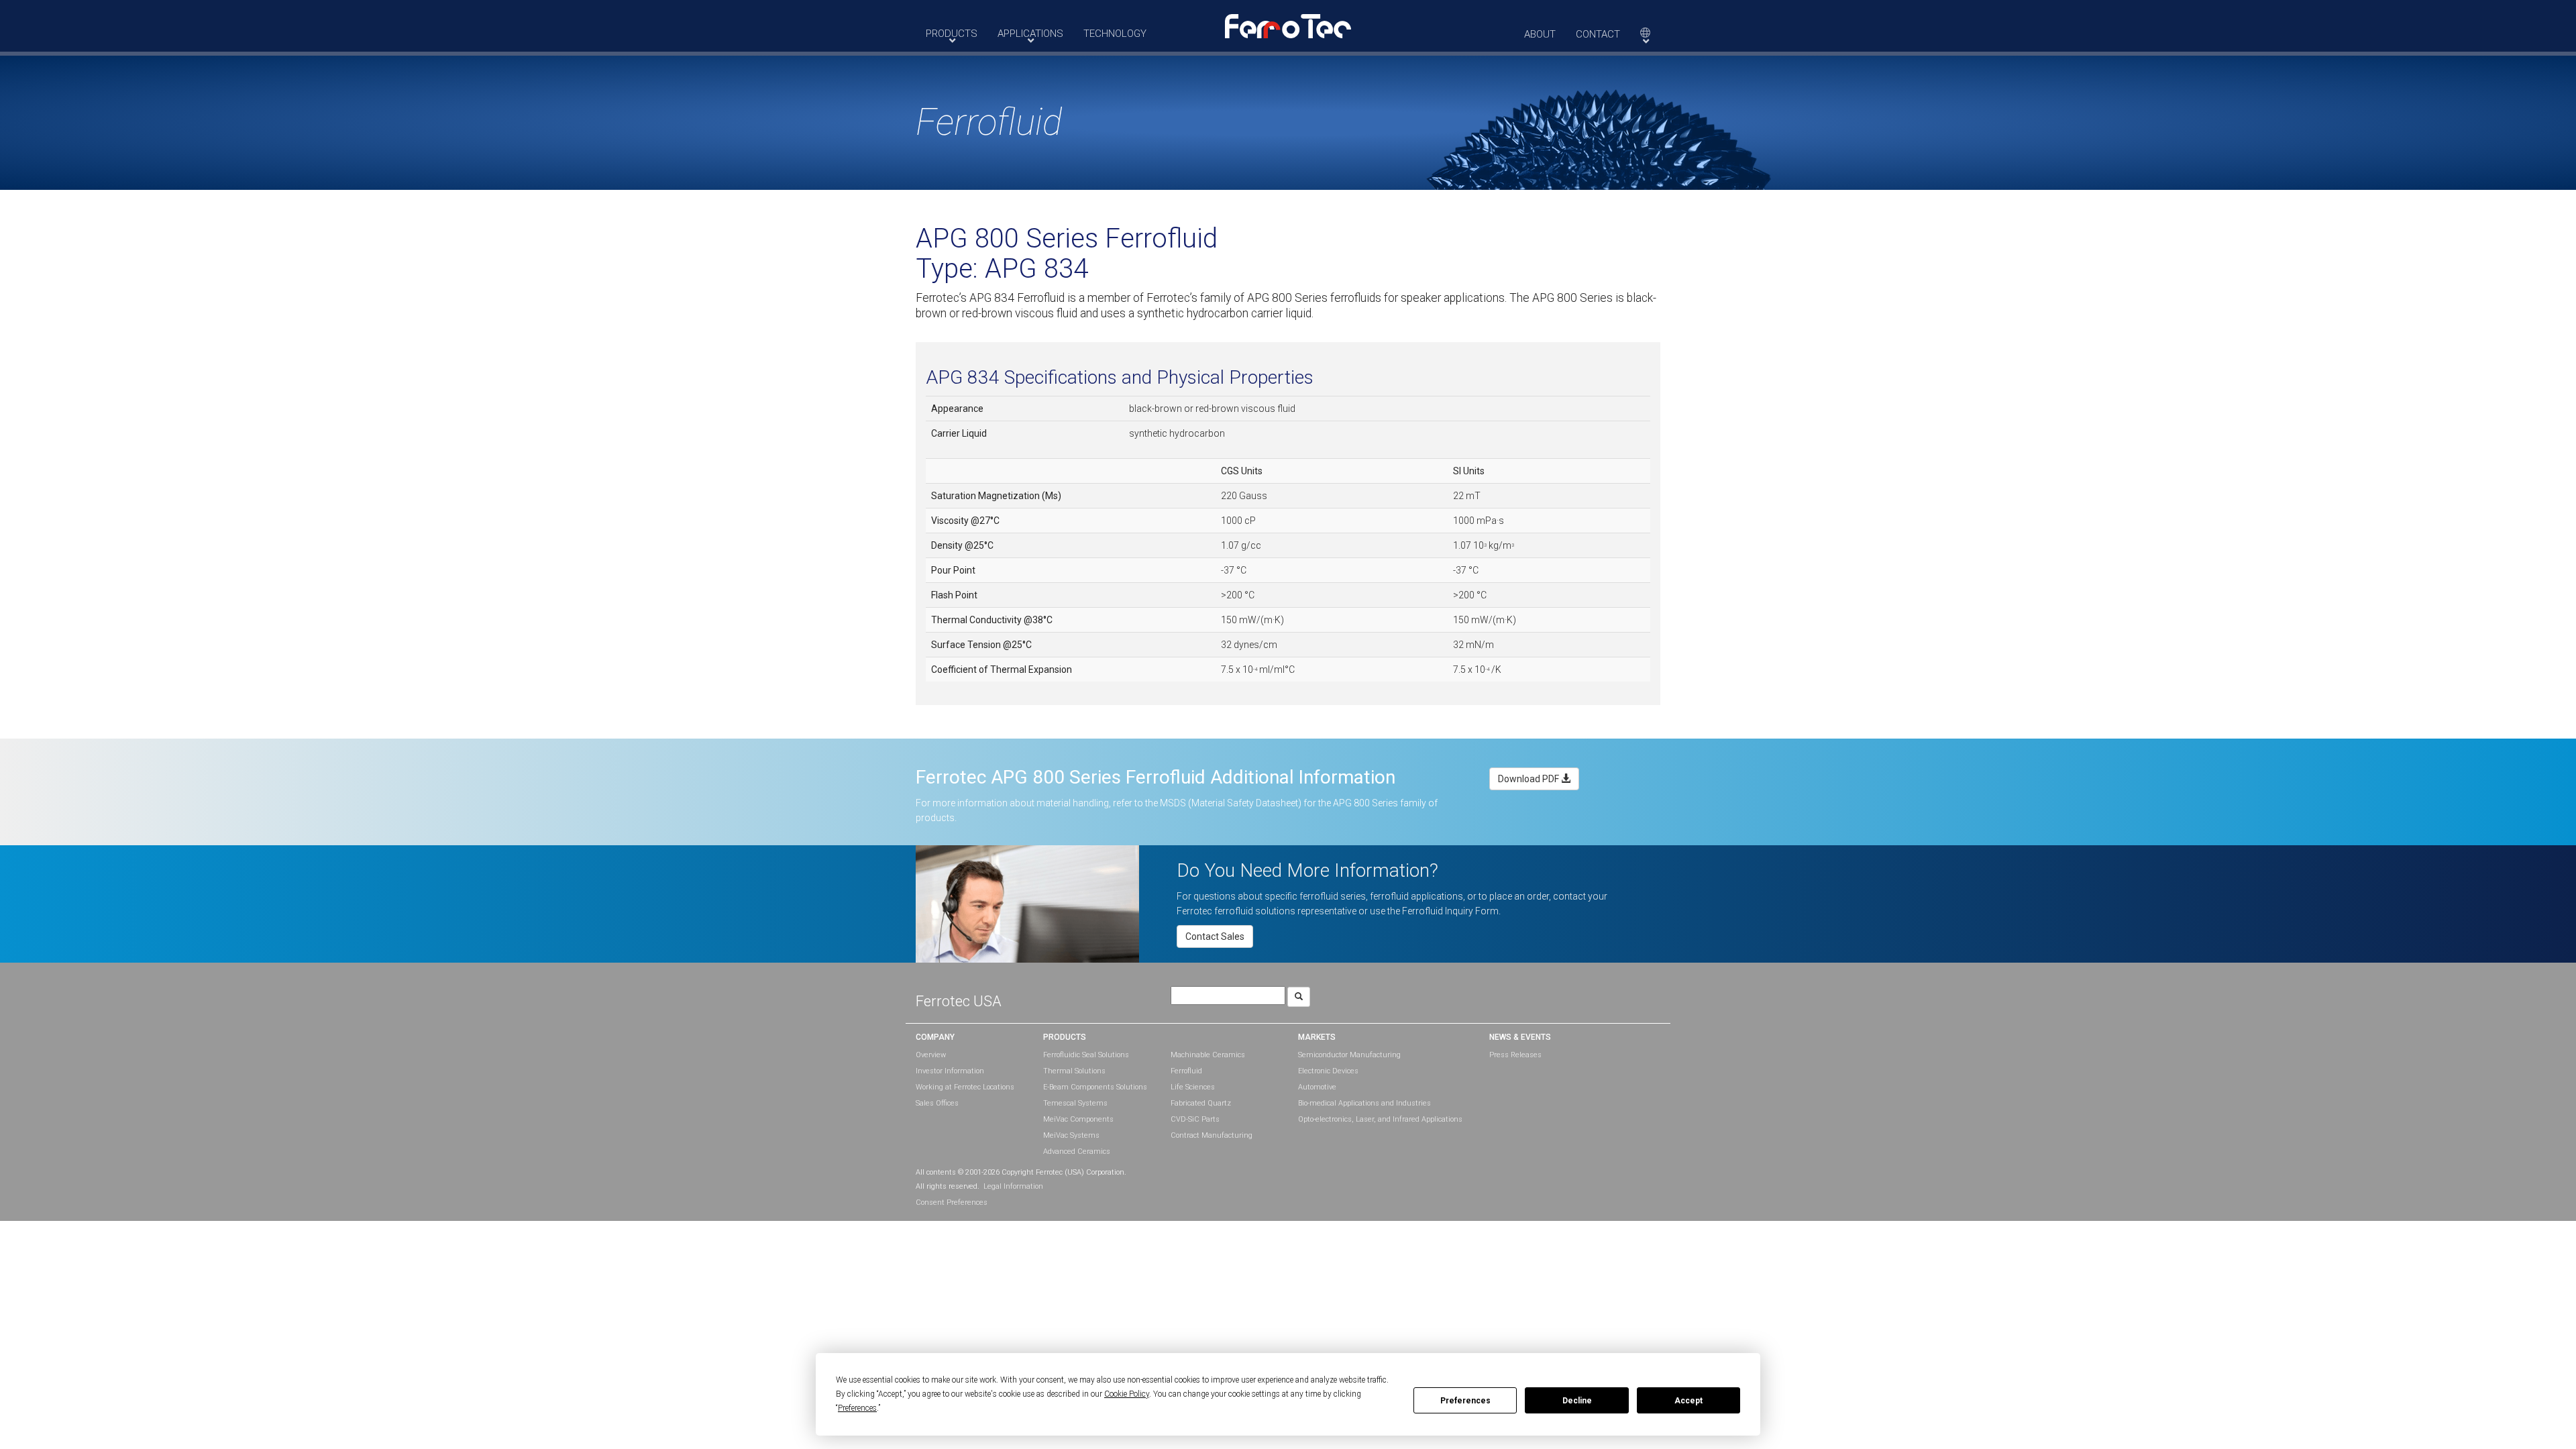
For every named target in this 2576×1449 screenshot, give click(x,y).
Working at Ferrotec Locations (965, 1087)
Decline (1577, 1401)
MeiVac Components (1078, 1119)
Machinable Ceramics (1208, 1055)
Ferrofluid (1186, 1071)
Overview (931, 1055)
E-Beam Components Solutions (1095, 1087)
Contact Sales (1215, 936)
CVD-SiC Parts (1195, 1119)
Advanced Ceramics (1077, 1151)
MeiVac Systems (1071, 1135)
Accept (1688, 1401)
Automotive (1317, 1087)
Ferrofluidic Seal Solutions (1086, 1055)
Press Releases (1515, 1055)
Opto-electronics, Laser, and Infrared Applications (1380, 1119)
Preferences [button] (857, 1408)
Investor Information (950, 1071)
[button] (1288, 25)
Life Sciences (1193, 1087)
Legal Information (1013, 1186)
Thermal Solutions (1074, 1071)
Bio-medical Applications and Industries (1364, 1103)
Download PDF (1529, 779)
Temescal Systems (1075, 1103)
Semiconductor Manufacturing (1349, 1055)
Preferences (1465, 1401)
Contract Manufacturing (1212, 1135)
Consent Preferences (952, 1202)
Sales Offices (937, 1103)
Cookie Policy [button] (1127, 1394)
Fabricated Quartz (1201, 1103)
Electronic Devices (1328, 1071)
